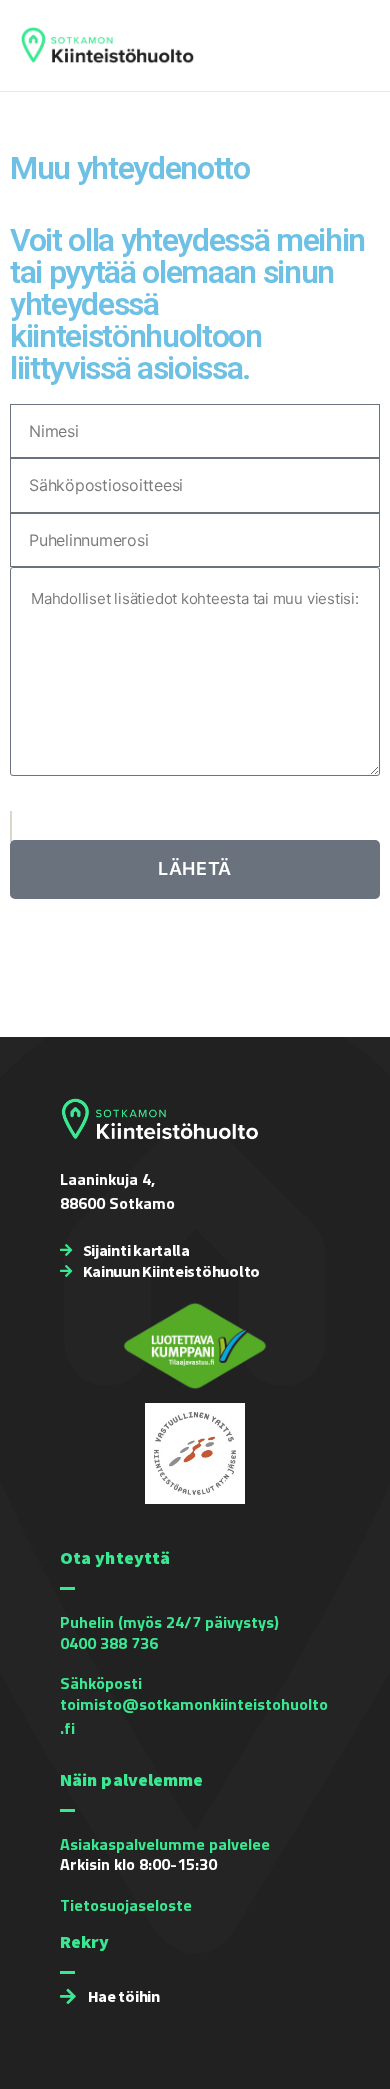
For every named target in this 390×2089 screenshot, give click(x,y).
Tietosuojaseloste (126, 1905)
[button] (357, 46)
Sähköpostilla (60, 830)
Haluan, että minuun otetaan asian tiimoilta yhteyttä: (184, 801)
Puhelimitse (55, 817)
